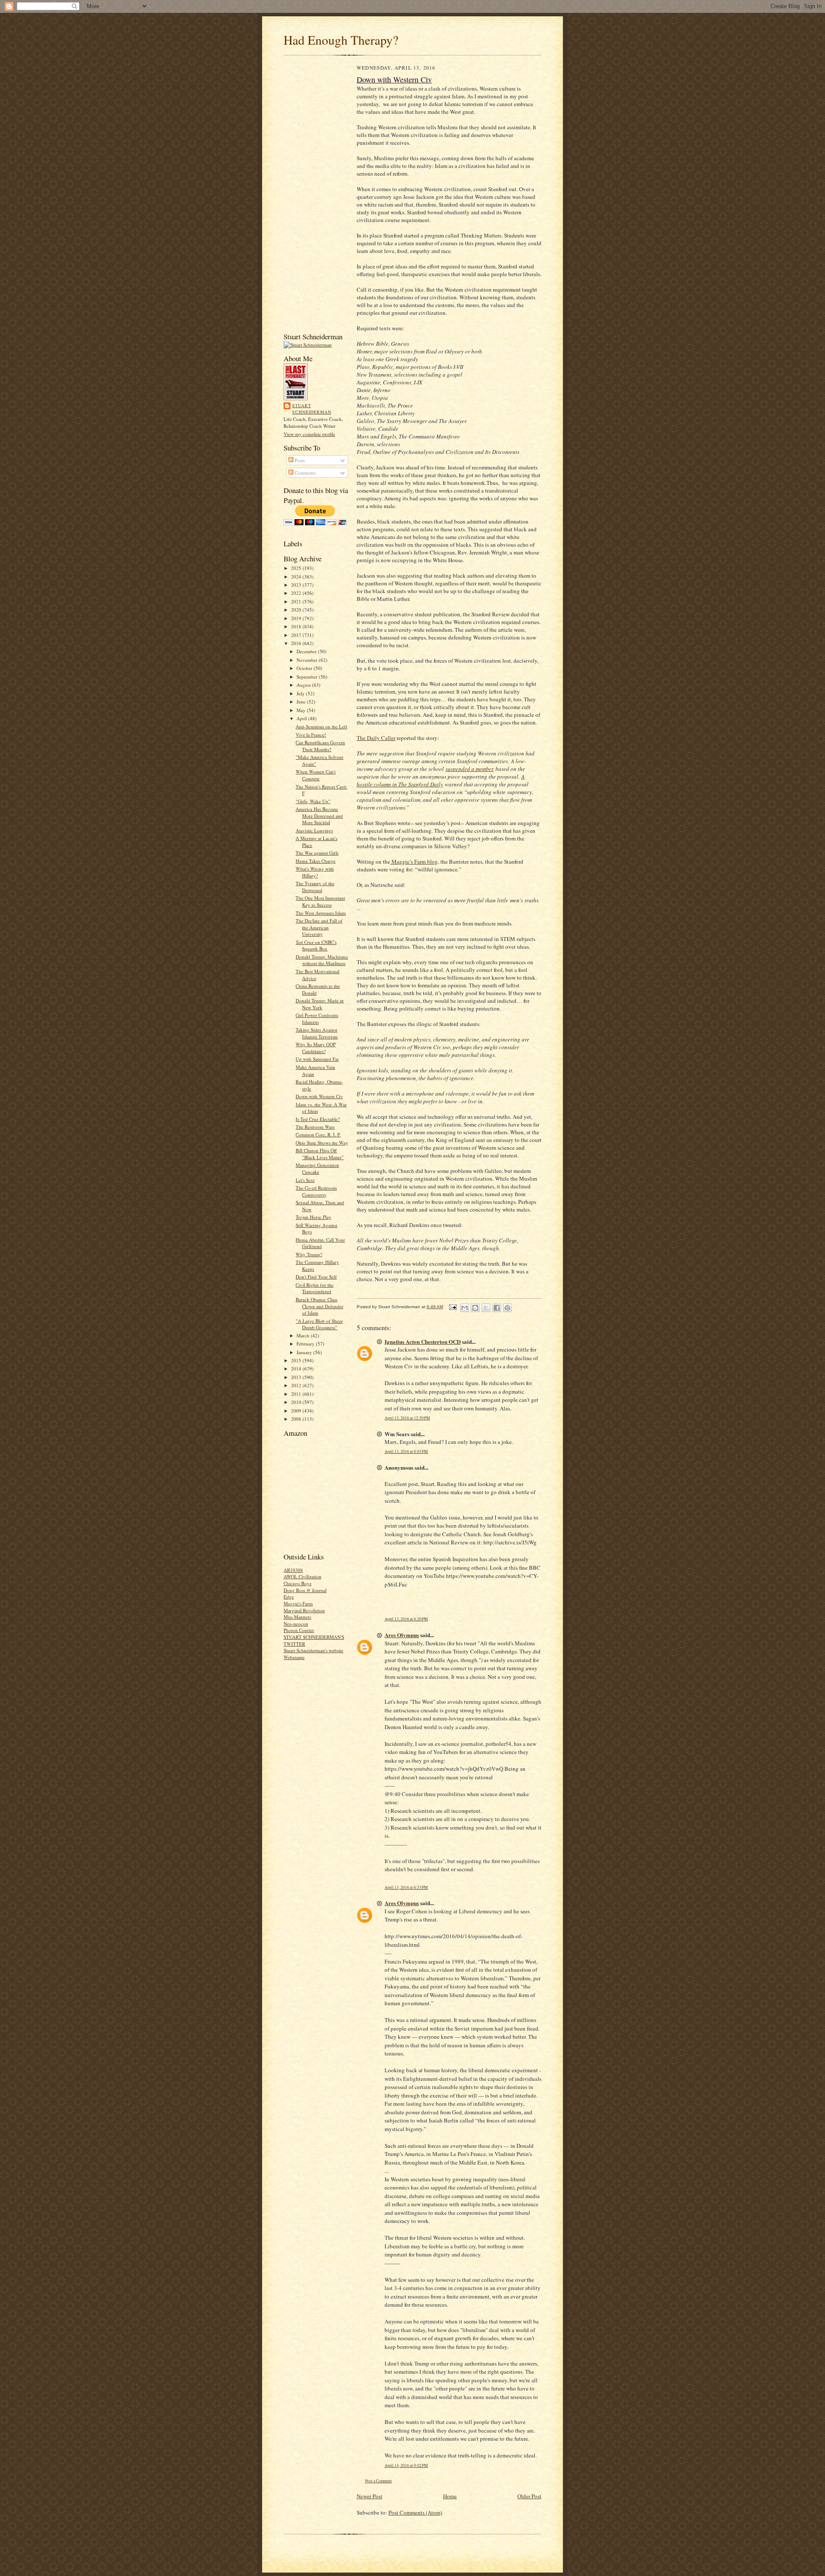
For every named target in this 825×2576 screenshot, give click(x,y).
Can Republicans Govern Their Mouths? (320, 746)
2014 (297, 1369)
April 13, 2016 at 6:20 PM (406, 1619)
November (308, 660)
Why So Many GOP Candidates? (316, 1048)
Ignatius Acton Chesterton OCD (423, 1341)
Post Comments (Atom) (415, 2512)
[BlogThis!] (475, 1308)
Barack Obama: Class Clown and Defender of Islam (319, 1306)
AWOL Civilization (302, 1576)
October (305, 668)
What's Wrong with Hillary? (315, 872)
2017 (297, 635)
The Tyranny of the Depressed (315, 887)
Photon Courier (299, 1630)
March (304, 1335)
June (302, 702)
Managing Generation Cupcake (317, 1168)
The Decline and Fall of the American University (319, 927)
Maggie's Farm (298, 1603)
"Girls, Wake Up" (313, 801)
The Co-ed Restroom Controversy (316, 1191)
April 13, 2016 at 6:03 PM (406, 1451)
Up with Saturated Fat (317, 1059)
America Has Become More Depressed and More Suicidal (319, 816)
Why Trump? (309, 1254)
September (308, 677)
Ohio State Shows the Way (322, 1143)
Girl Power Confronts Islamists (317, 1019)
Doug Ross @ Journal (305, 1590)
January (305, 1352)
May (302, 710)
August (304, 685)
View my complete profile (309, 434)
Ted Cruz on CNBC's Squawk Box (316, 945)
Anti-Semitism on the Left (321, 726)
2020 (297, 610)
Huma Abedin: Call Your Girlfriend (320, 1243)
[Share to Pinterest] (507, 1308)
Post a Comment (379, 2481)
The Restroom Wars (315, 1127)
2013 (297, 1377)
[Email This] (464, 1308)
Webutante (294, 1657)
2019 (297, 618)
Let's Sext (305, 1180)
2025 (297, 568)
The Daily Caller (376, 738)
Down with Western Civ (319, 1096)
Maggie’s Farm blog (414, 862)
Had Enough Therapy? (341, 40)
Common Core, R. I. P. (318, 1134)
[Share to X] (486, 1308)
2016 (297, 643)
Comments (305, 473)
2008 (297, 1419)
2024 (297, 577)
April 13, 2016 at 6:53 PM (406, 1887)
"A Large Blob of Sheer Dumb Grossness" (319, 1324)
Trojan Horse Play (313, 1217)
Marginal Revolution (304, 1610)
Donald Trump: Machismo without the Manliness (322, 960)
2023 (297, 585)
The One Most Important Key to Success (320, 901)
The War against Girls (317, 853)
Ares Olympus (402, 1635)
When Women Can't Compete (316, 775)
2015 (297, 1360)
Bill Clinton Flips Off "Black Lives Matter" (320, 1154)
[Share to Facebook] (497, 1308)
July (301, 693)
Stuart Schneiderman (312, 409)
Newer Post (370, 2496)
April (302, 718)
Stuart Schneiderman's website (313, 1650)
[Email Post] (452, 1307)
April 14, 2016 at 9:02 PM (406, 2465)
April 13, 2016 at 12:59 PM (407, 1418)
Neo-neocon (296, 1624)
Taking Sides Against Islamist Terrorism (317, 1033)
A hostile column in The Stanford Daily (441, 780)
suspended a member (470, 769)
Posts (299, 460)
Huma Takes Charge (316, 861)
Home (450, 2496)
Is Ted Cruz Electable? (318, 1119)
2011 (297, 1394)
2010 (297, 1402)
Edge (289, 1597)
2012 (297, 1385)
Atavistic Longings (314, 830)
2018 (297, 626)
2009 (297, 1411)
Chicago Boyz (298, 1583)
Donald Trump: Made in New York (320, 1004)
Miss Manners (297, 1617)
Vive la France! (311, 735)
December (307, 651)
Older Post (529, 2496)
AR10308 (293, 1570)
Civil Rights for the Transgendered (315, 1288)
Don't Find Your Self (316, 1277)
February (306, 1344)
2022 (297, 593)
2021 (297, 601)
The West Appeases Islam (321, 913)
